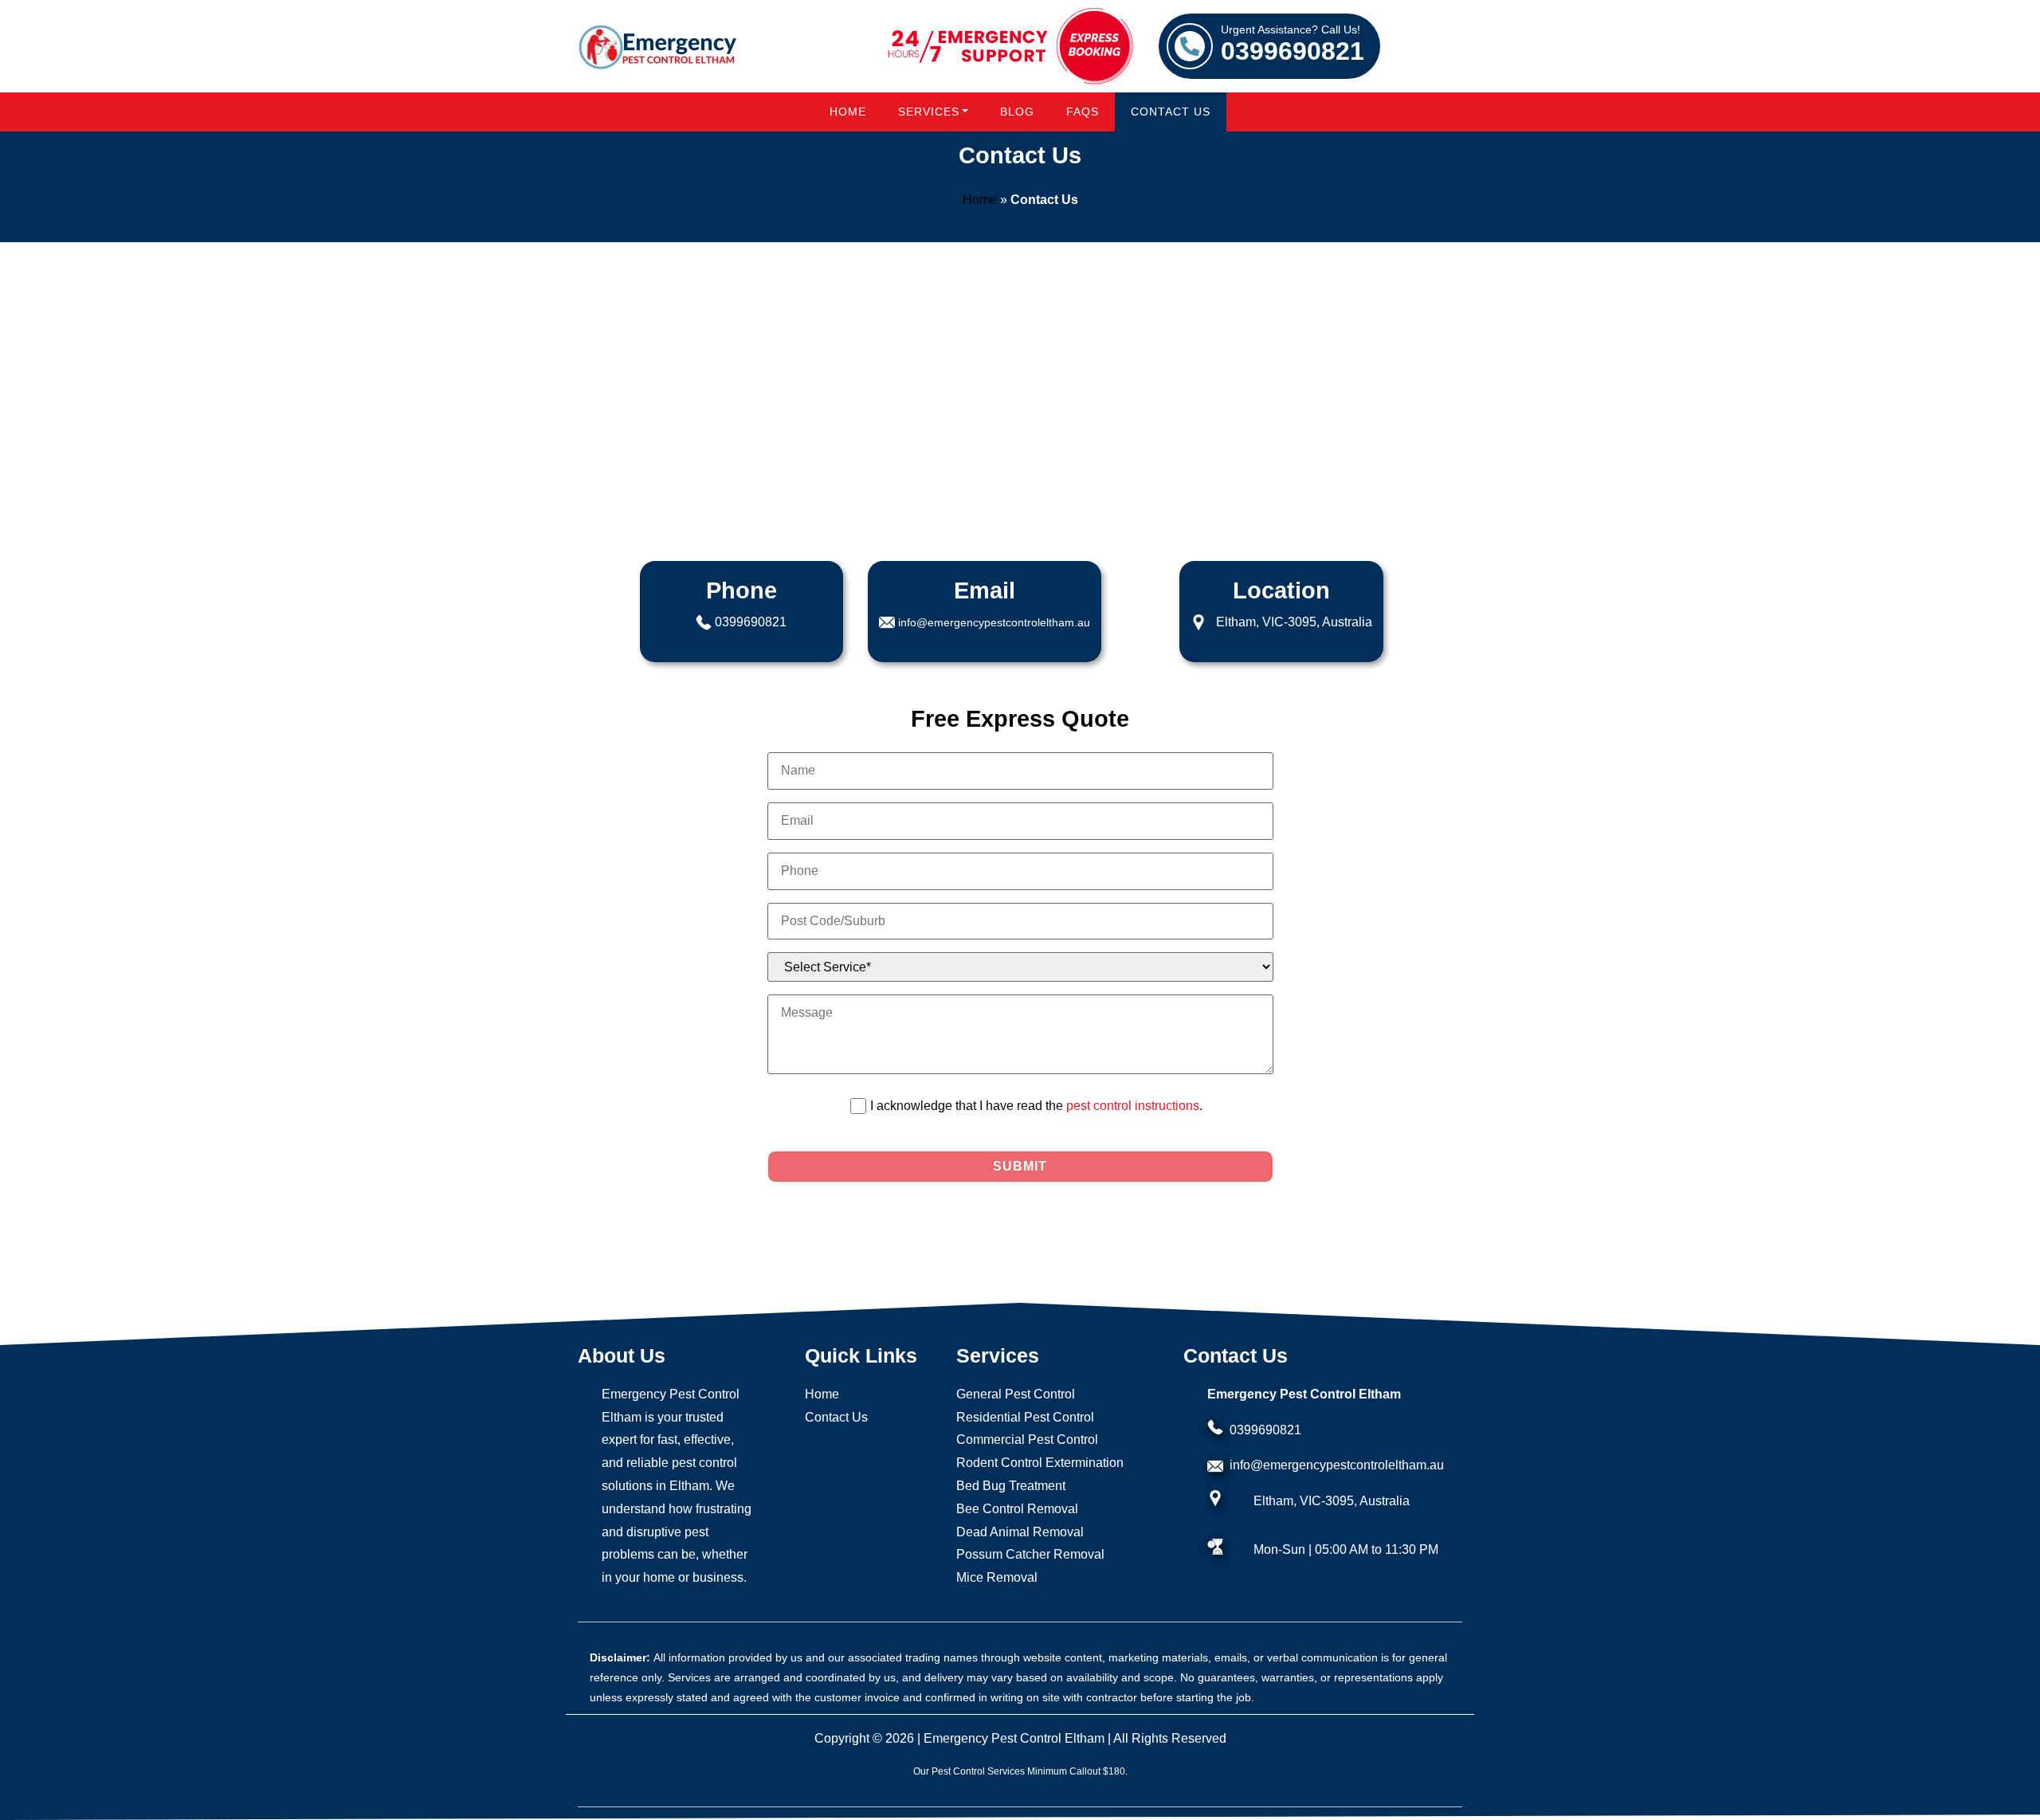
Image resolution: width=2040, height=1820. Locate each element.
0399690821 (1293, 45)
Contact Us (1171, 112)
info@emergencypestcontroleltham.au (994, 622)
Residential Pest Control (1025, 1417)
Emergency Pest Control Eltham (1014, 1738)
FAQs (1083, 112)
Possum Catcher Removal (1030, 1554)
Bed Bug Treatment (1011, 1486)
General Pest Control (1016, 1394)
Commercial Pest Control (1027, 1440)
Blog (1017, 112)
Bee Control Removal (1017, 1509)
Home (848, 112)
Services (929, 112)
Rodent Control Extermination (1040, 1463)
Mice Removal (997, 1577)
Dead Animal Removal (1020, 1532)
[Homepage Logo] (657, 47)
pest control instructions (1133, 1106)
